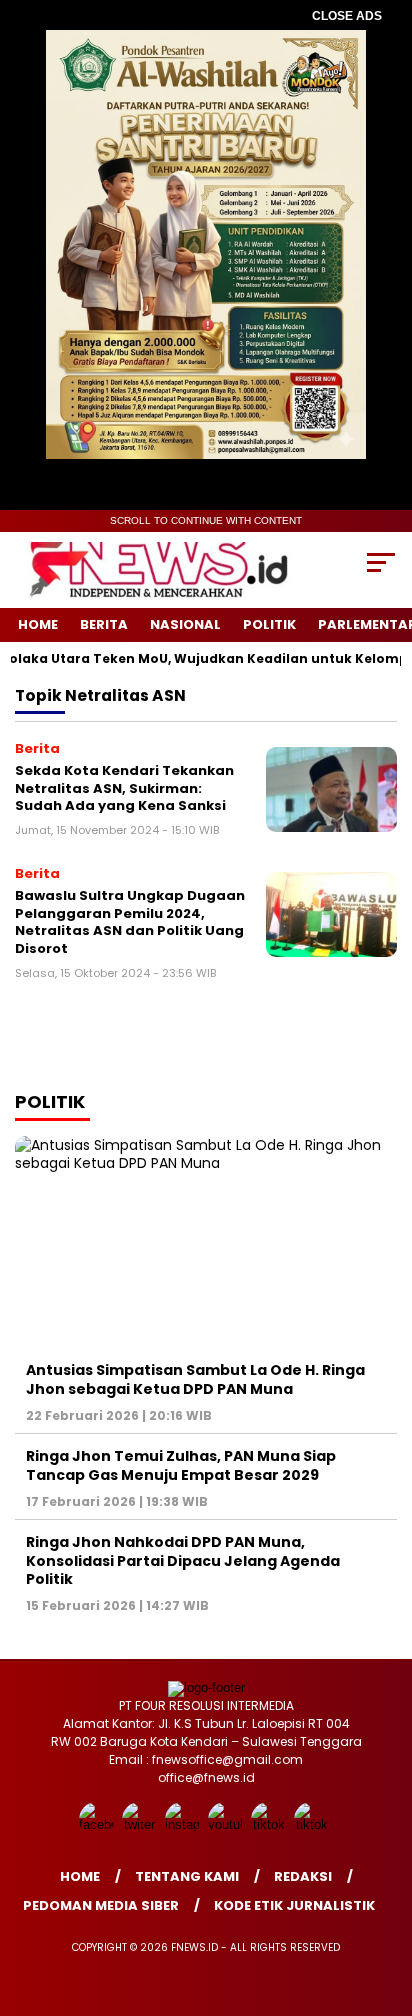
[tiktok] (270, 1824)
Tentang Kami (187, 1876)
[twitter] (141, 1824)
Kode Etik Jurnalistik (294, 1905)
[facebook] (98, 1824)
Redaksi (303, 1876)
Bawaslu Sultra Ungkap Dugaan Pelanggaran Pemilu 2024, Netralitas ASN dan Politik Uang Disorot (130, 922)
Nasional (185, 624)
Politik (269, 624)
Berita (104, 624)
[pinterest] (313, 1824)
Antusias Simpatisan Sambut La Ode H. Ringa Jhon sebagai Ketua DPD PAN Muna (195, 1379)
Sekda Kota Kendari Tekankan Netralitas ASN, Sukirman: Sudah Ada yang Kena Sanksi (124, 788)
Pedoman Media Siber (101, 1905)
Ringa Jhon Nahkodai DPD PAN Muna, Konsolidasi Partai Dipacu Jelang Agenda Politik (183, 1560)
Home (38, 624)
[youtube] (227, 1824)
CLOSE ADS (347, 16)
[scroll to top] (383, 1900)
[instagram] (184, 1824)
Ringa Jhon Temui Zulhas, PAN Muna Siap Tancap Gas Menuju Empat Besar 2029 (181, 1465)
